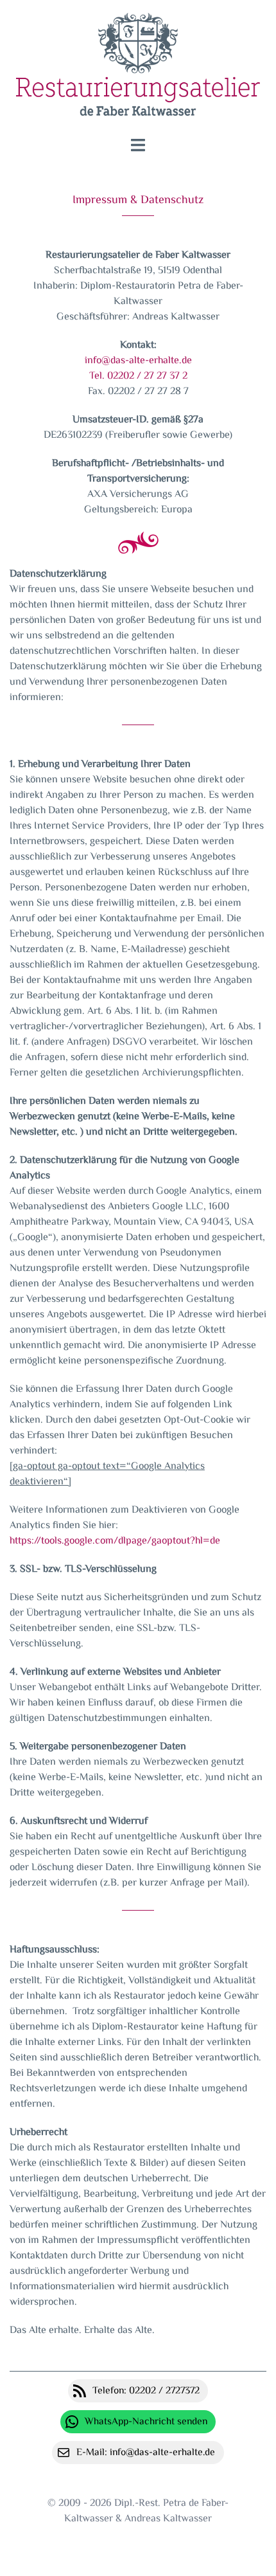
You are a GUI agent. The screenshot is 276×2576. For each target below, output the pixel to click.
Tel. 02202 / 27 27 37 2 (138, 376)
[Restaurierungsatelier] (138, 69)
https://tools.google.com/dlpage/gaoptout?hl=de (115, 1541)
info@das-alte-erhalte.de (138, 361)
